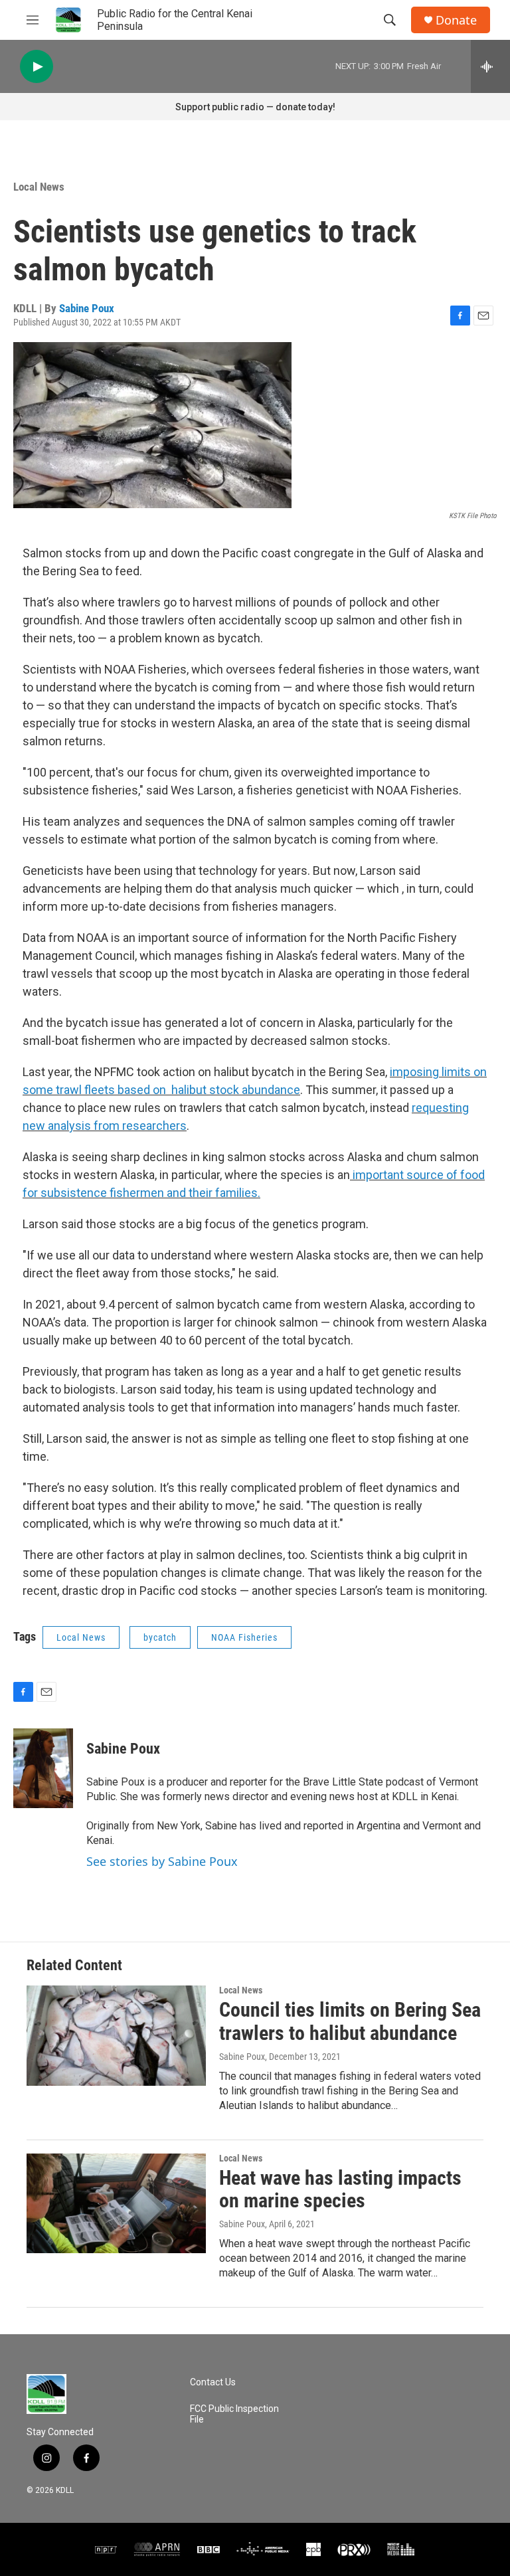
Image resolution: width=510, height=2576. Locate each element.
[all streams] (490, 66)
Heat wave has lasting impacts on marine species (340, 2189)
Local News (39, 187)
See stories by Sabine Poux (162, 1861)
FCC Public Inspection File (234, 2414)
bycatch (160, 1637)
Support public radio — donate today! (255, 107)
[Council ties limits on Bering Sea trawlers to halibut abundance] (116, 2035)
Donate (456, 20)
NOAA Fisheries (244, 1637)
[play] (37, 67)
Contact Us (213, 2382)
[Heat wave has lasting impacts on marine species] (116, 2203)
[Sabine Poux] (43, 1768)
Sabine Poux (87, 308)
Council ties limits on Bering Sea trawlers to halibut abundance (350, 2021)
